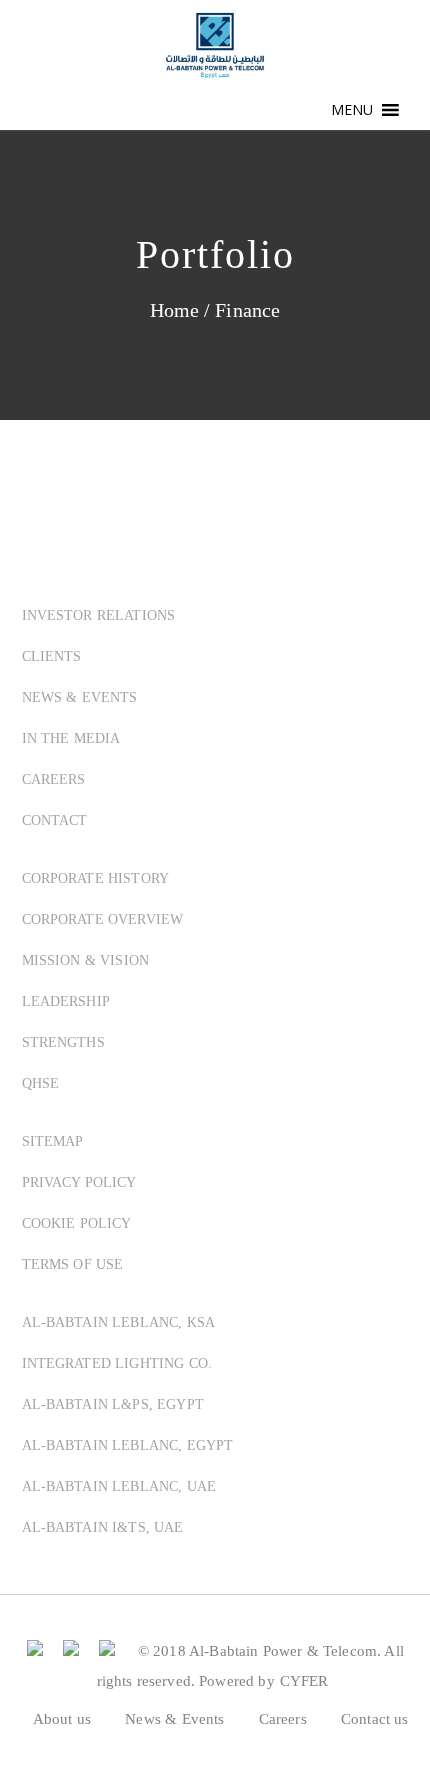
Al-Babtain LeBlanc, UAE (119, 1486)
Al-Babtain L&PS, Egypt (113, 1404)
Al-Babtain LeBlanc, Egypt (128, 1445)
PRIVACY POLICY (79, 1182)
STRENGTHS (63, 1042)
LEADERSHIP (66, 1001)
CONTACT (55, 820)
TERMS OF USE (73, 1264)
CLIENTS (52, 656)
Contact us (375, 1719)
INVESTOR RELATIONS (99, 615)
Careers (283, 1719)
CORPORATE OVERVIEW (103, 919)
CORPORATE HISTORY (96, 878)
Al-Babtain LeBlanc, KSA (119, 1322)
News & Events (174, 1719)
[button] (352, 110)
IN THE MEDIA (71, 738)
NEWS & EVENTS (80, 697)
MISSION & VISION (86, 960)
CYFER (304, 1681)
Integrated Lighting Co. (117, 1363)
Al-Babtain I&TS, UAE (103, 1527)
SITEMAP (53, 1141)
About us (62, 1719)
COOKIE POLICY (77, 1223)
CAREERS (54, 779)
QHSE (41, 1083)
